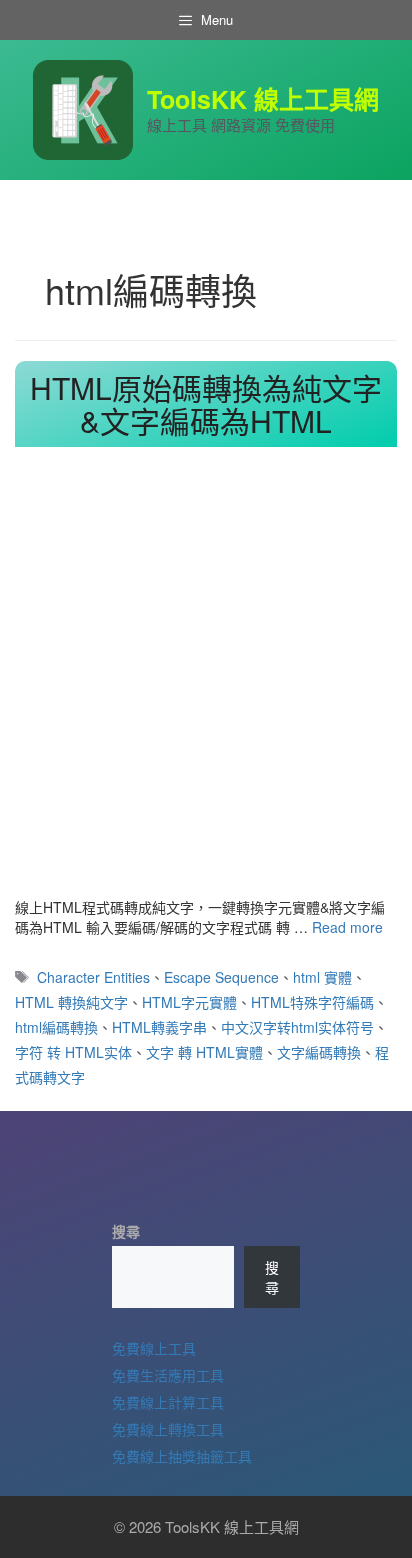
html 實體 (322, 977)
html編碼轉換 (56, 1027)
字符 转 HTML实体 (73, 1052)
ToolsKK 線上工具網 (263, 99)
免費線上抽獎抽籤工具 (182, 1456)
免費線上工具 (154, 1348)
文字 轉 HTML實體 (204, 1052)
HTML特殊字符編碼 (312, 1002)
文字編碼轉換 (319, 1052)
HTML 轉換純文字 (71, 1002)
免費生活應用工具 (168, 1375)
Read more (347, 927)
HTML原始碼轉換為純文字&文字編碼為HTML (206, 404)
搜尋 (126, 1231)
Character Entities (93, 977)
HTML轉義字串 (159, 1027)
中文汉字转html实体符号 (297, 1027)
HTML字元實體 (189, 1002)
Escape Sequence (221, 977)
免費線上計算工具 (168, 1402)
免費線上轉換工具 (168, 1429)
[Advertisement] (206, 681)
